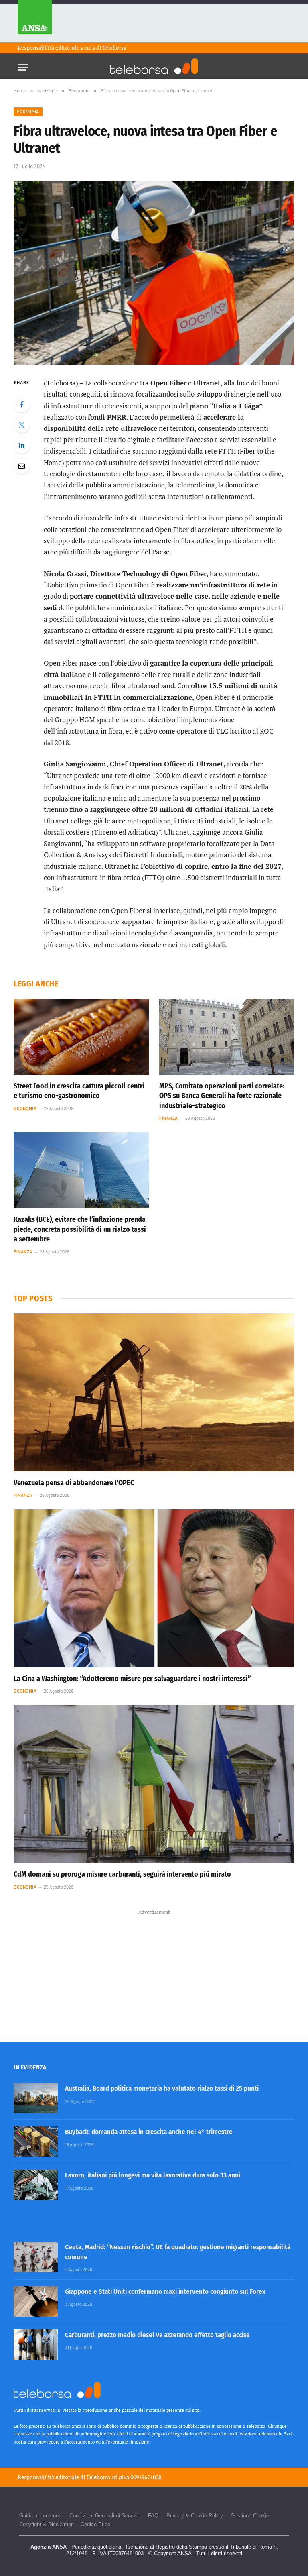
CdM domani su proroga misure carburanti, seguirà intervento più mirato (122, 1874)
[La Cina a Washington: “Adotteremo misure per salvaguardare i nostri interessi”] (154, 1588)
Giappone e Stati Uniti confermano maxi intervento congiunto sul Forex (165, 2292)
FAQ (153, 2516)
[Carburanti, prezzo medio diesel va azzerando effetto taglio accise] (36, 2345)
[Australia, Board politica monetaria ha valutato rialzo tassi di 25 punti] (36, 2098)
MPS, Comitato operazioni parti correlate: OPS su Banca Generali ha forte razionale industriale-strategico (222, 1096)
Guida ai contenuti (40, 2516)
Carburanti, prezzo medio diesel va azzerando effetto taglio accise (157, 2335)
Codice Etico (95, 2524)
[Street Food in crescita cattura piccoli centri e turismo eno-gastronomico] (81, 1037)
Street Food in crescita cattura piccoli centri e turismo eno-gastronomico (79, 1091)
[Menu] (23, 65)
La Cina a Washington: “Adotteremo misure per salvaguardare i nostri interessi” (132, 1679)
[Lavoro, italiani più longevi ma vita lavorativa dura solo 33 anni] (36, 2185)
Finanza (169, 1118)
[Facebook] (22, 404)
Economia (28, 111)
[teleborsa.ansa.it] (154, 66)
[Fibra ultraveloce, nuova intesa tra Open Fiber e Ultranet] (154, 273)
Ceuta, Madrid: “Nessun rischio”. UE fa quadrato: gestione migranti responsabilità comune (178, 2252)
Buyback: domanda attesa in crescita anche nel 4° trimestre (149, 2132)
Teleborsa (114, 48)
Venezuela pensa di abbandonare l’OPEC (74, 1483)
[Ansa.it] (35, 21)
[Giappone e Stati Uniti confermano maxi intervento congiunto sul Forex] (36, 2301)
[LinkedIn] (22, 445)
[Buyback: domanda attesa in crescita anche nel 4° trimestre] (36, 2142)
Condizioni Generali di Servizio (105, 2516)
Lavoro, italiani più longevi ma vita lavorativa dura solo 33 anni (153, 2175)
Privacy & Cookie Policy (195, 2516)
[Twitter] (22, 425)
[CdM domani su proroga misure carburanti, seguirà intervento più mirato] (154, 1784)
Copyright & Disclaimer (46, 2524)
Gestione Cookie (250, 2516)
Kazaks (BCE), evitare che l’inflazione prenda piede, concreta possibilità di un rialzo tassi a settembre (80, 1229)
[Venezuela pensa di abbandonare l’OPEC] (154, 1392)
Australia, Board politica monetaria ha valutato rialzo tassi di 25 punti (162, 2088)
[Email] (22, 466)
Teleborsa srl (102, 2477)
